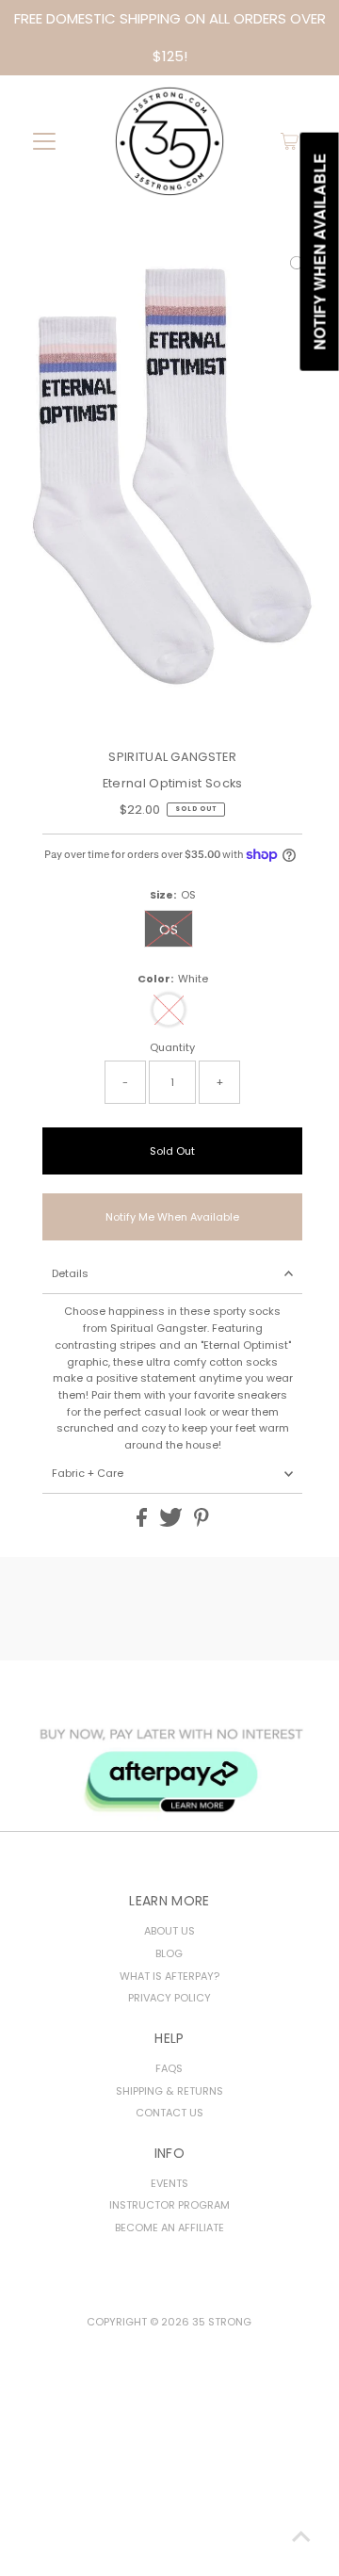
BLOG (169, 1953)
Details (70, 1273)
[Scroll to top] (301, 2538)
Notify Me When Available (172, 1217)
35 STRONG (222, 2322)
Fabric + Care (88, 1473)
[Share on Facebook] (143, 1523)
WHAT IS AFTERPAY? (169, 1976)
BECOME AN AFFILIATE (169, 2228)
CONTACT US (169, 2113)
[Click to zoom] (298, 266)
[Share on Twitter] (172, 1523)
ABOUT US (169, 1931)
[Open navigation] (45, 141)
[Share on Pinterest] (202, 1523)
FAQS (169, 2068)
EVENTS (169, 2183)
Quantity (172, 1047)
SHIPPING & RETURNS (169, 2091)
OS (169, 930)
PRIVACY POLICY (169, 1998)
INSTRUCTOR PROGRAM (169, 2205)
